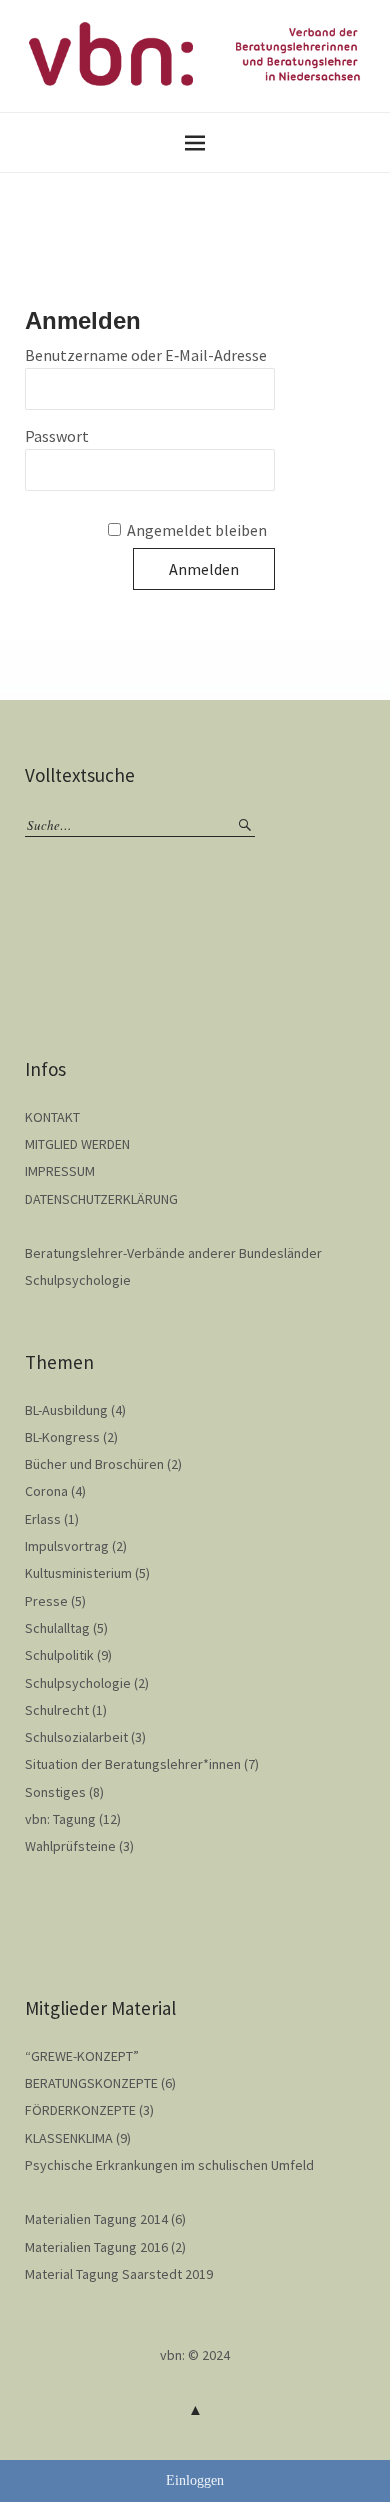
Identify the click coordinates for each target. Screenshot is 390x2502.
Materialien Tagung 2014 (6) (105, 2219)
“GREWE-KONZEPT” (82, 2056)
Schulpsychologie (78, 1280)
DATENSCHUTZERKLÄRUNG (101, 1199)
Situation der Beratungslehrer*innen (133, 1764)
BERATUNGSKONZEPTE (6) (100, 2083)
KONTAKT (52, 1117)
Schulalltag (57, 1628)
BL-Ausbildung (66, 1410)
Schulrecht (57, 1710)
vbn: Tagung (60, 1819)
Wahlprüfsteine (70, 1846)
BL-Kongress (62, 1437)
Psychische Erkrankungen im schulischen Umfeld (169, 2165)
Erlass (43, 1519)
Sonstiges (55, 1792)
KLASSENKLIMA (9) (78, 2138)
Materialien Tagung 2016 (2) (105, 2247)
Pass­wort (57, 436)
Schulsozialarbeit (76, 1737)
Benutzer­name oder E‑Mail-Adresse (146, 355)
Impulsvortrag (67, 1546)
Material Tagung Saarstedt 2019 (119, 2274)
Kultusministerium (78, 1573)
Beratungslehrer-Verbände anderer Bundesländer (173, 1253)
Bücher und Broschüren (94, 1464)
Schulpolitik (59, 1655)
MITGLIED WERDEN (77, 1144)
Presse (46, 1601)
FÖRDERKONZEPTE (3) (89, 2110)
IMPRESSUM (60, 1171)
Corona (46, 1491)
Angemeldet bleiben (197, 530)
